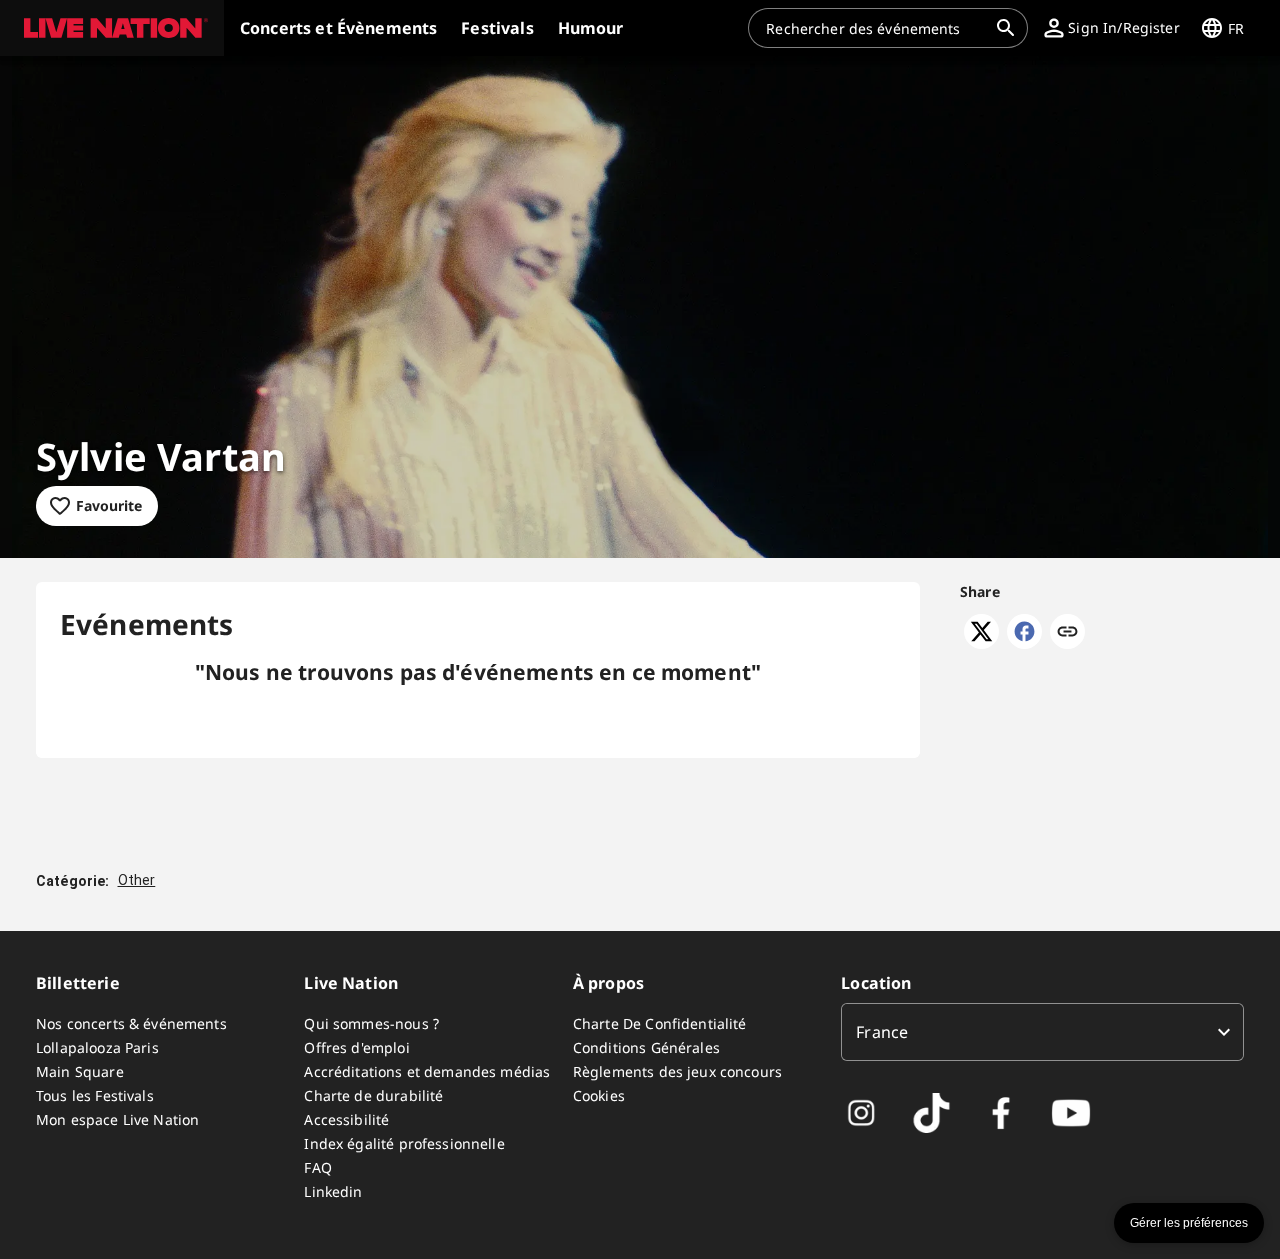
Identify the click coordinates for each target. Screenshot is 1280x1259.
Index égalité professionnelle (404, 1143)
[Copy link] (1067, 633)
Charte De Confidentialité (660, 1023)
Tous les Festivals (95, 1095)
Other (137, 880)
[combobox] (876, 28)
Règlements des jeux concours (677, 1071)
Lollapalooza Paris (97, 1047)
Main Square (80, 1071)
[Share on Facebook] (1024, 643)
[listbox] (1042, 1032)
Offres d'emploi (356, 1047)
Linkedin (333, 1191)
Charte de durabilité (373, 1095)
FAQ (317, 1167)
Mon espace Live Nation (117, 1119)
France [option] (882, 1032)
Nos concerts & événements (131, 1023)
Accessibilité (346, 1119)
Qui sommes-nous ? (371, 1023)
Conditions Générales (646, 1047)
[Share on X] (981, 643)
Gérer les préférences (1189, 1223)
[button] (112, 28)
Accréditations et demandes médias (427, 1071)
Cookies (599, 1095)
